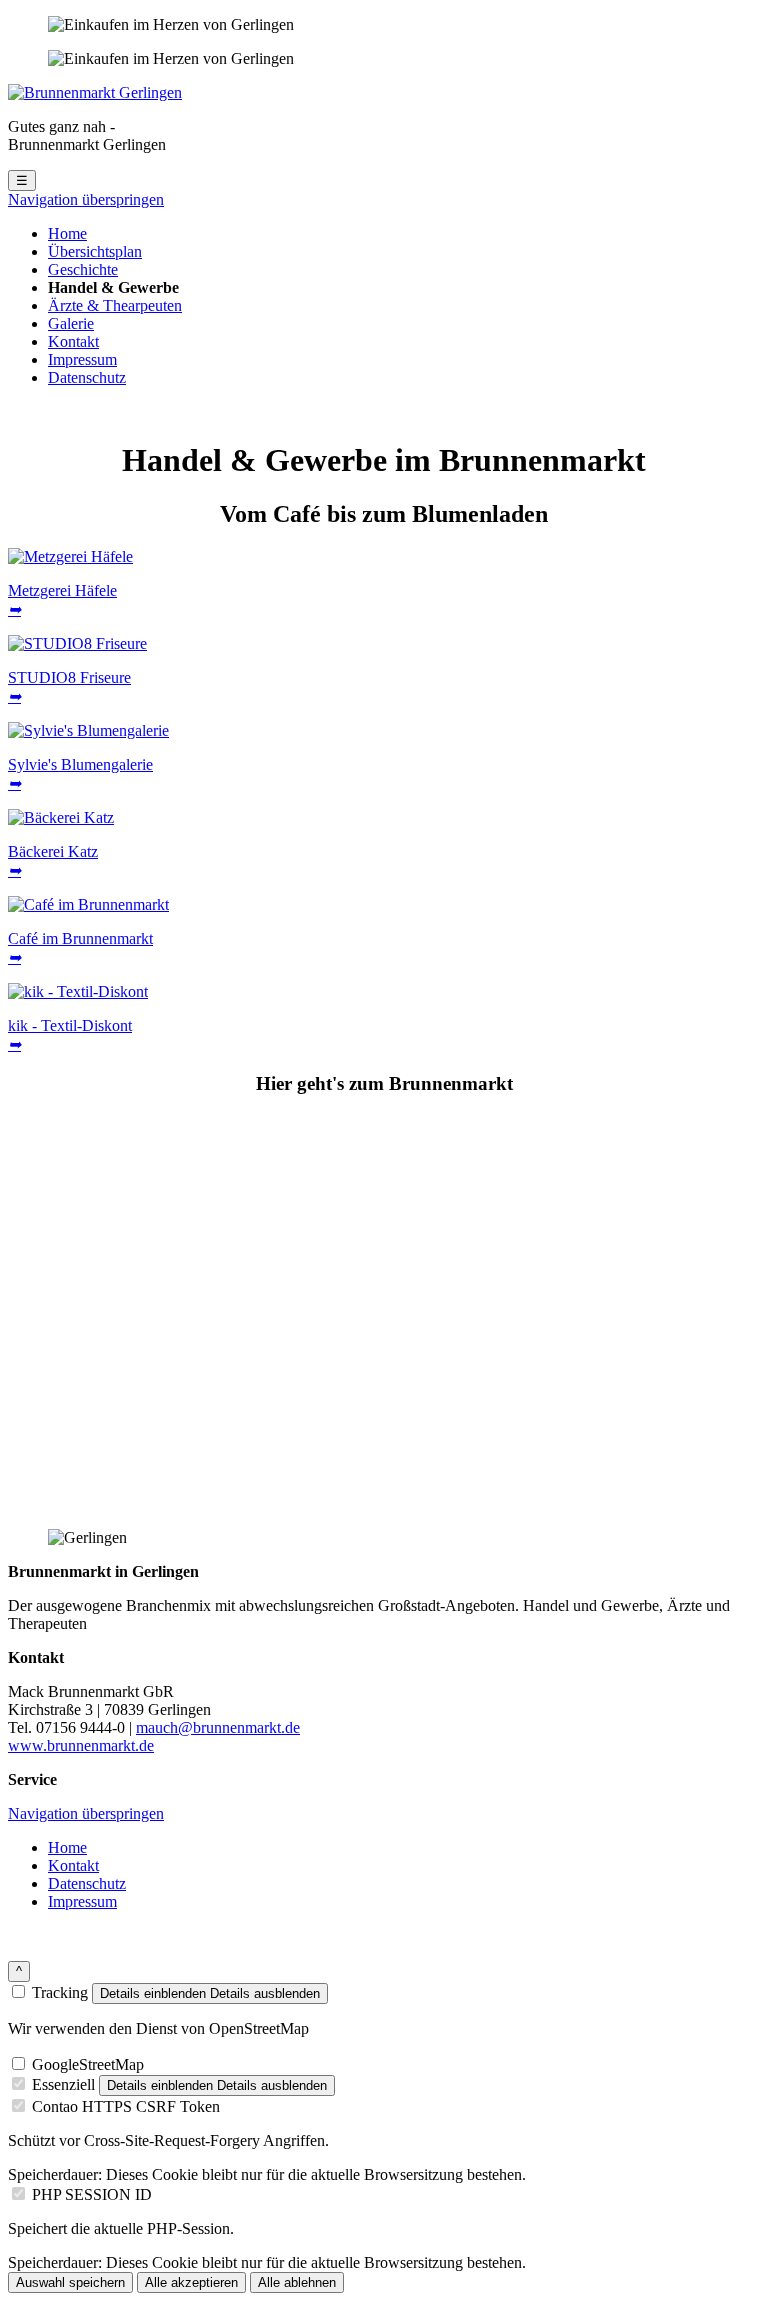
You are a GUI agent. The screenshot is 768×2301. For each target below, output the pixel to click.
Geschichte (83, 269)
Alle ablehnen (297, 2282)
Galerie (71, 323)
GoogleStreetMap (88, 2064)
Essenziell (63, 2084)
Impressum (82, 359)
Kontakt (73, 341)
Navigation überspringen (86, 199)
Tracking (60, 1992)
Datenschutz (87, 377)
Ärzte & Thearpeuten (115, 305)
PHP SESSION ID (92, 2194)
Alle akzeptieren (191, 2282)
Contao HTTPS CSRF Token (126, 2106)
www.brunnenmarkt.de (81, 1745)
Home (67, 233)
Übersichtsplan (95, 251)
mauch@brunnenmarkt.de (218, 1727)
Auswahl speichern (70, 2282)
